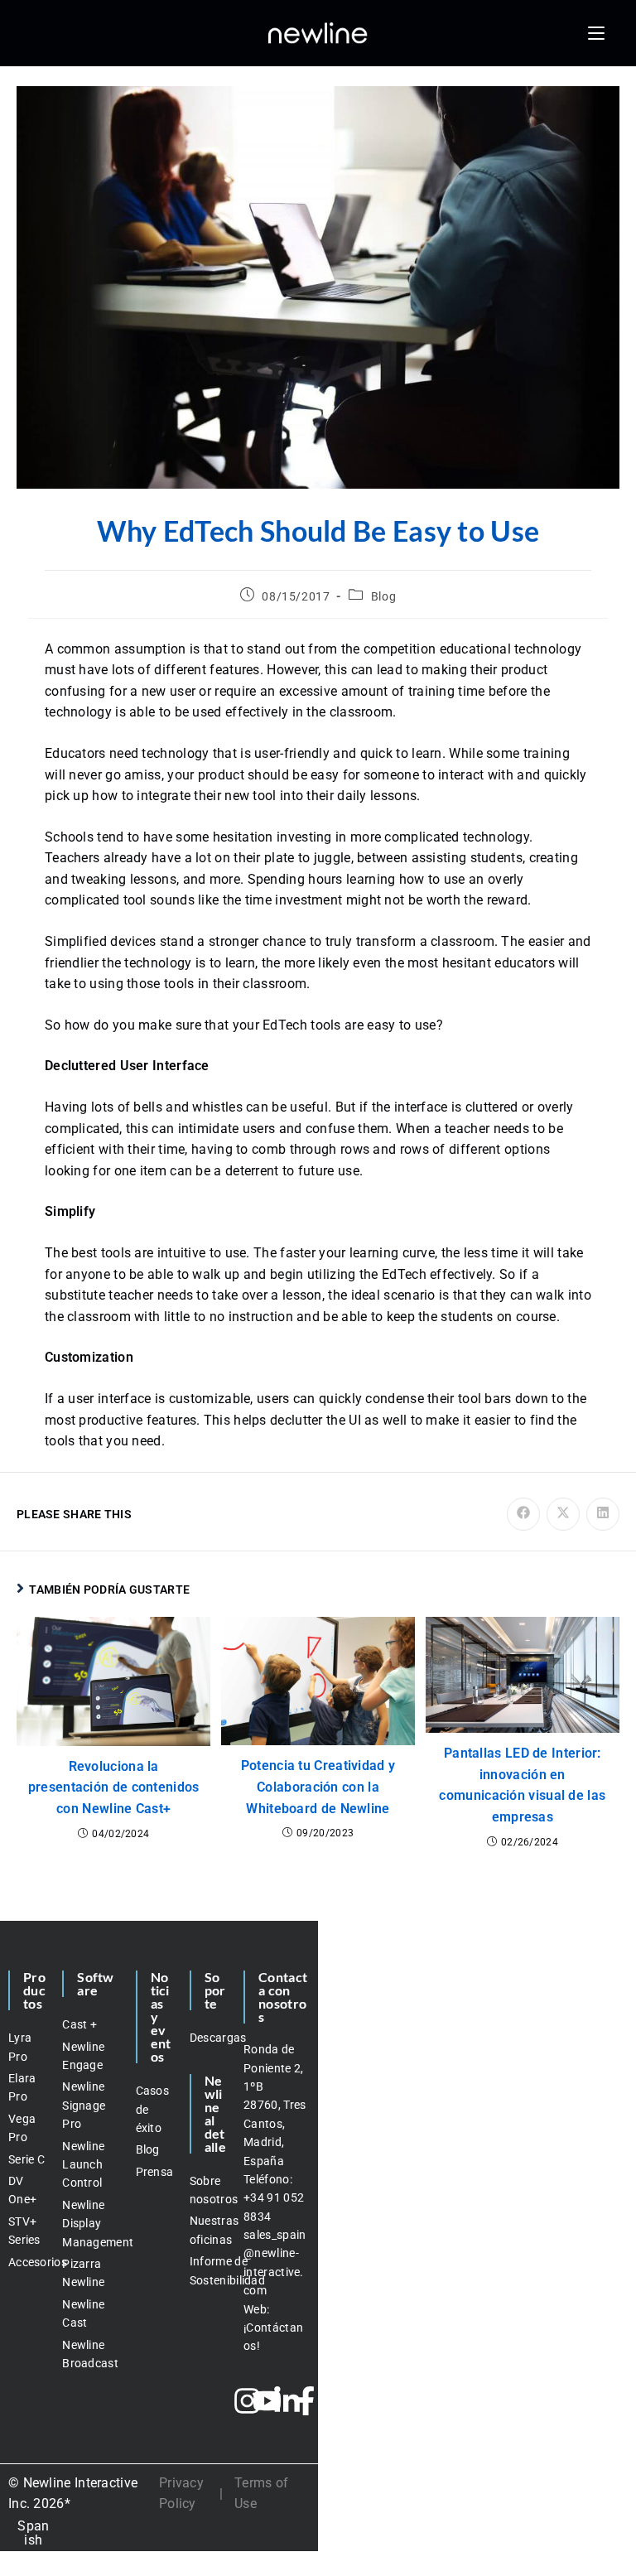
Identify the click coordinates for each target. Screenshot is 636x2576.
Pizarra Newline (83, 2273)
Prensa (154, 2172)
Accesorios (27, 2262)
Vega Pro (22, 2128)
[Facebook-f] (306, 2401)
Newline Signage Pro (84, 2105)
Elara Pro (22, 2087)
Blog (383, 596)
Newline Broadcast (90, 2354)
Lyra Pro (20, 2047)
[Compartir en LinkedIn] (603, 1514)
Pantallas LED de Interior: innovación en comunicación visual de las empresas (522, 1785)
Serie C (26, 2159)
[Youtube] (267, 2401)
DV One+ (22, 2190)
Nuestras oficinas (208, 2230)
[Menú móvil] (596, 33)
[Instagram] (247, 2401)
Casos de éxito (153, 2109)
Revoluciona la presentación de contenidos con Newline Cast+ (114, 1787)
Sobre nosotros (208, 2190)
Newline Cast (83, 2313)
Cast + (79, 2024)
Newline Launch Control (83, 2165)
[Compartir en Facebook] (523, 1514)
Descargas (208, 2038)
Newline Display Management (90, 2224)
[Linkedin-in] (287, 2401)
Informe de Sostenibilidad (208, 2270)
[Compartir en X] (563, 1514)
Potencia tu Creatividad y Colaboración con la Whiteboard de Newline (318, 1787)
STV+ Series (24, 2231)
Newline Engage (83, 2056)
